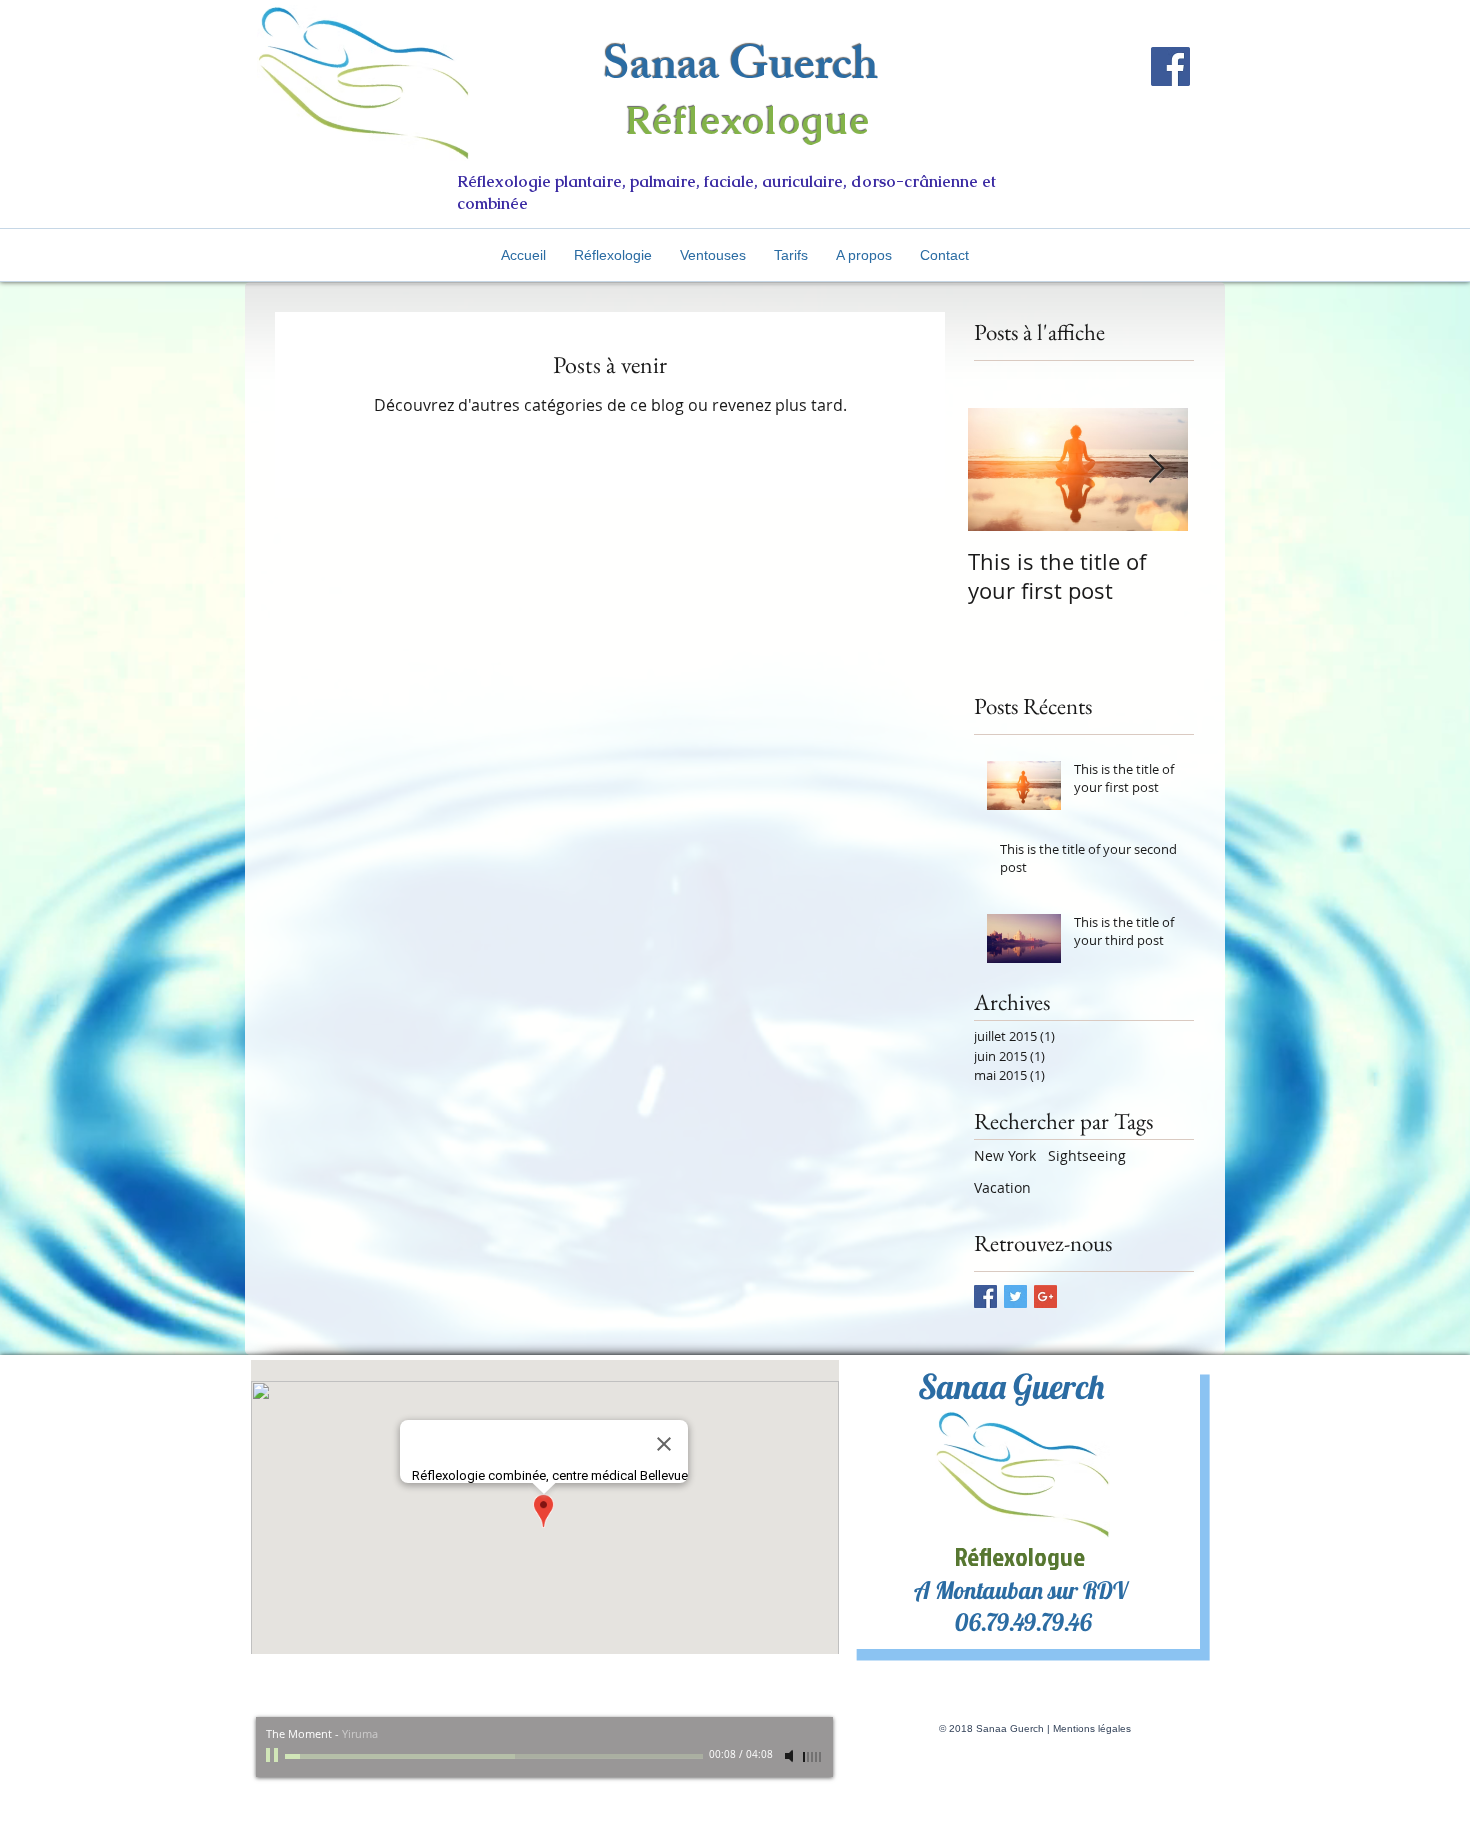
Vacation (1002, 1187)
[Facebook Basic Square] (985, 1296)
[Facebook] (1170, 66)
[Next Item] (1156, 469)
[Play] (274, 1756)
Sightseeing (1087, 1155)
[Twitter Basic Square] (1015, 1296)
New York (1005, 1155)
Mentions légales (1092, 1728)
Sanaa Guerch (740, 70)
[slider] (813, 1757)
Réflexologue (748, 120)
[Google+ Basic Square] (1045, 1296)
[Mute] (791, 1756)
